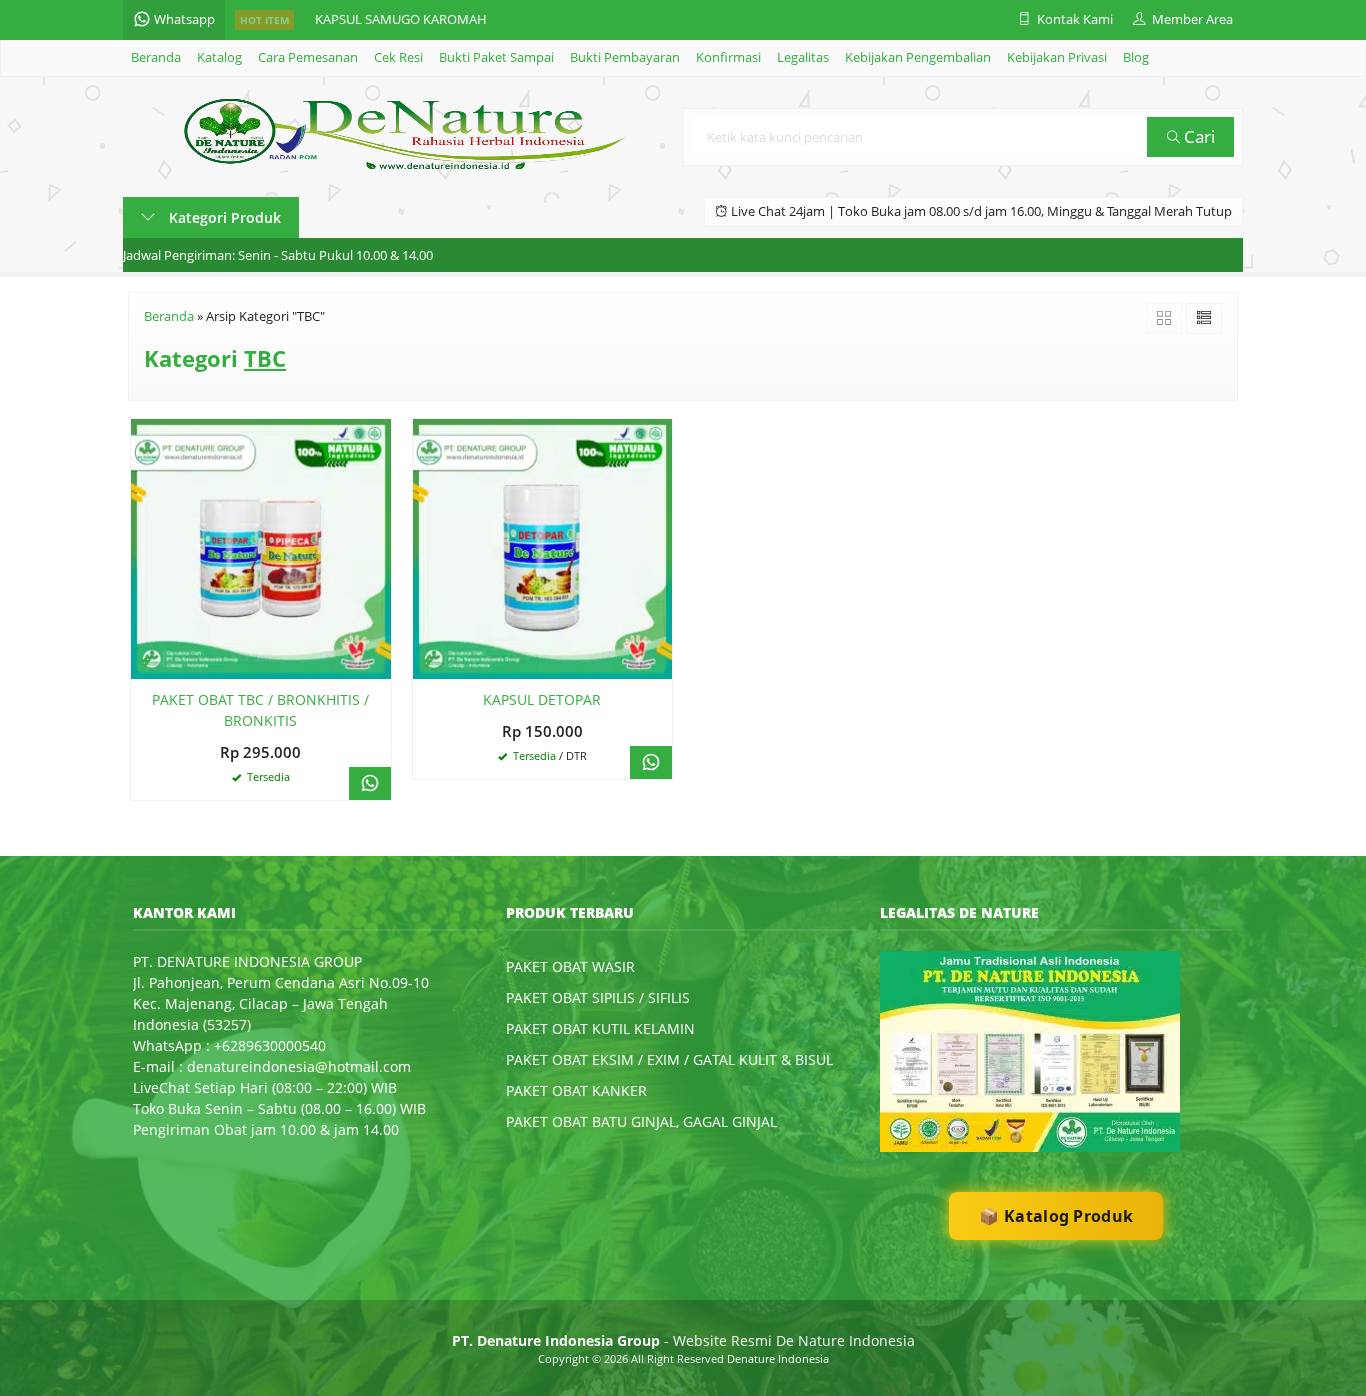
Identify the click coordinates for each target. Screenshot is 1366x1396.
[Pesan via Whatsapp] (370, 783)
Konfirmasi (728, 57)
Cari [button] (1197, 136)
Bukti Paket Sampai (496, 57)
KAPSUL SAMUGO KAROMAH (401, 19)
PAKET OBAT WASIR (570, 966)
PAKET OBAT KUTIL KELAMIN (600, 1028)
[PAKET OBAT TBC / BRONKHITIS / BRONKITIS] (261, 547)
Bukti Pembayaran (625, 57)
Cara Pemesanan (308, 57)
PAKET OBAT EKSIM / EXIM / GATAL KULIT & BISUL (669, 1059)
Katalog (219, 57)
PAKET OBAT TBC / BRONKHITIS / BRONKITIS (260, 710)
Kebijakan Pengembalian (918, 57)
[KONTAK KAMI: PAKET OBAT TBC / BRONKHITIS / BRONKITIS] (146, 660)
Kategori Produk (223, 217)
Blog (1136, 57)
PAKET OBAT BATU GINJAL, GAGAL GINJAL (641, 1121)
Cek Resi (398, 57)
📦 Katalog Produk (1056, 1216)
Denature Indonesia (778, 1358)
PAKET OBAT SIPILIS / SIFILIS (598, 997)
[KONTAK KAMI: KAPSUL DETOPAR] (428, 660)
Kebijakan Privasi (1057, 57)
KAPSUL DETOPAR (542, 699)
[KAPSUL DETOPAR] (543, 547)
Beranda (156, 57)
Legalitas (803, 57)
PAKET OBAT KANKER (576, 1090)
